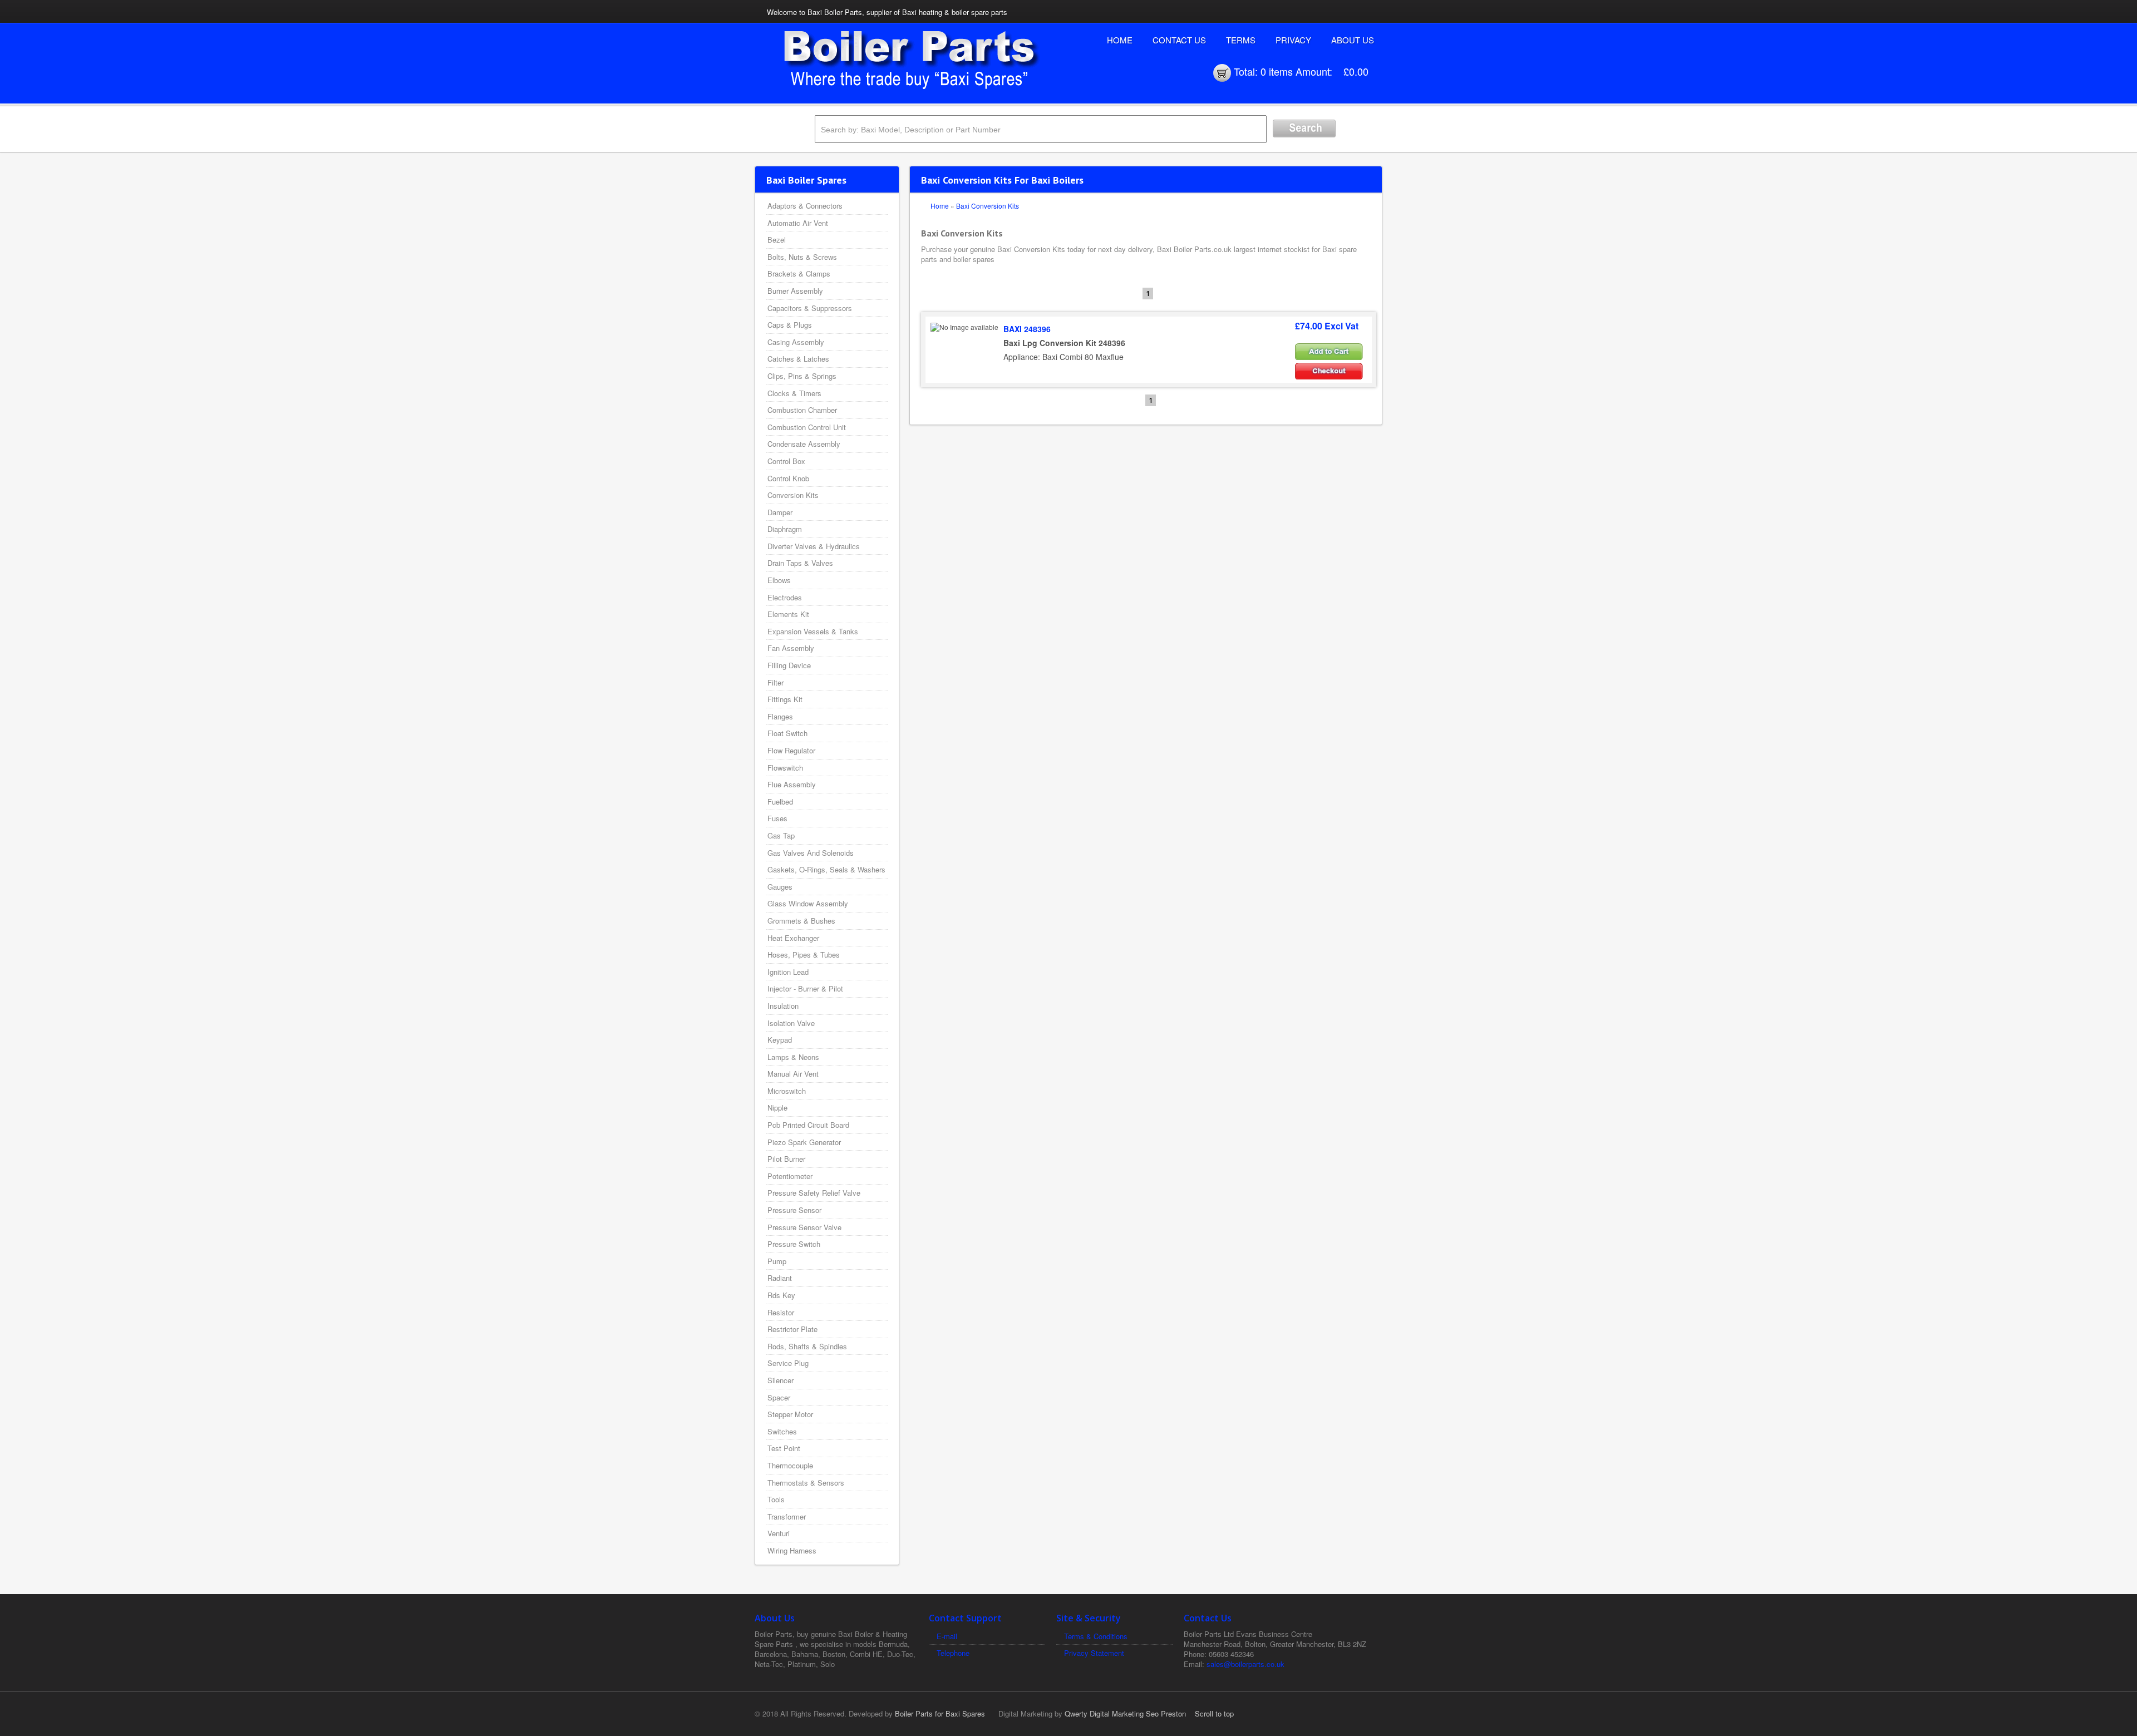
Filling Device (789, 665)
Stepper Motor (790, 1414)
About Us (1353, 40)
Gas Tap (781, 835)
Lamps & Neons (793, 1057)
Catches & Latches (798, 359)
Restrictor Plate (792, 1329)
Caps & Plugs (790, 325)
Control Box (786, 461)
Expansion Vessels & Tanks (813, 631)
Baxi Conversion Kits (988, 206)
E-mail (947, 1636)
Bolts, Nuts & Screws (802, 257)
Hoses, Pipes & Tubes (804, 955)
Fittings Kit (785, 699)
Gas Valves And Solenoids (811, 853)
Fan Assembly (791, 648)
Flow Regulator (791, 750)
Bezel (777, 240)
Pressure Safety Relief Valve (814, 1193)
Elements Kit (788, 614)
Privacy (1293, 40)
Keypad (780, 1040)
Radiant (780, 1278)
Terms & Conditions (1096, 1636)
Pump (777, 1261)
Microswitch (787, 1091)
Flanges (780, 716)
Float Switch (787, 733)
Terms (1241, 40)
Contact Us (1179, 40)
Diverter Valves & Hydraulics (814, 546)
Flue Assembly (792, 784)
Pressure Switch (794, 1244)
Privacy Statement (1094, 1653)
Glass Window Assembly (808, 903)
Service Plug (788, 1363)
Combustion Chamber (802, 410)
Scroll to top (1214, 1713)
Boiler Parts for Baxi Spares (940, 1713)
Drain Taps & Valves (800, 563)
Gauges (780, 887)
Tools (776, 1499)
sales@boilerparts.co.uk (1245, 1664)
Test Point (784, 1448)
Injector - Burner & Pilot (805, 988)
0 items (1277, 71)
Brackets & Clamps (799, 273)
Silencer (781, 1380)
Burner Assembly (795, 291)
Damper (780, 512)
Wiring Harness (792, 1550)
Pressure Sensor (794, 1210)
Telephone (953, 1653)
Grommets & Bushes (801, 921)
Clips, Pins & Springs (802, 376)
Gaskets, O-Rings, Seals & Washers (826, 869)
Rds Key (781, 1295)
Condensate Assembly (804, 444)
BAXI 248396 (1027, 329)
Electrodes (785, 597)
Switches (782, 1431)
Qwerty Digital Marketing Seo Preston (1125, 1713)
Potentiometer (790, 1176)
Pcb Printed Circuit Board (808, 1125)
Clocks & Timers (794, 393)
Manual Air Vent (793, 1074)
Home (1120, 40)
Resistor (781, 1312)
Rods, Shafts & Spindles (807, 1346)
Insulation (783, 1006)
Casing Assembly (796, 342)
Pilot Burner (786, 1159)
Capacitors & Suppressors (810, 308)
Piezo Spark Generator (804, 1142)
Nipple (777, 1108)
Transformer (787, 1516)
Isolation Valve (791, 1023)
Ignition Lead (788, 972)
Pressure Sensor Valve (804, 1227)
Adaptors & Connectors (805, 206)
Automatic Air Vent (798, 223)
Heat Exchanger (793, 938)
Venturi (779, 1533)
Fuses (777, 818)
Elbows (779, 580)
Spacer (779, 1397)
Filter (775, 682)
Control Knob (788, 478)
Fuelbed (780, 802)
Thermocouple (790, 1465)
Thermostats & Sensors (806, 1483)
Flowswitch (785, 768)
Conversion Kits (793, 495)
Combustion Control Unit (807, 427)
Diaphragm (785, 529)
